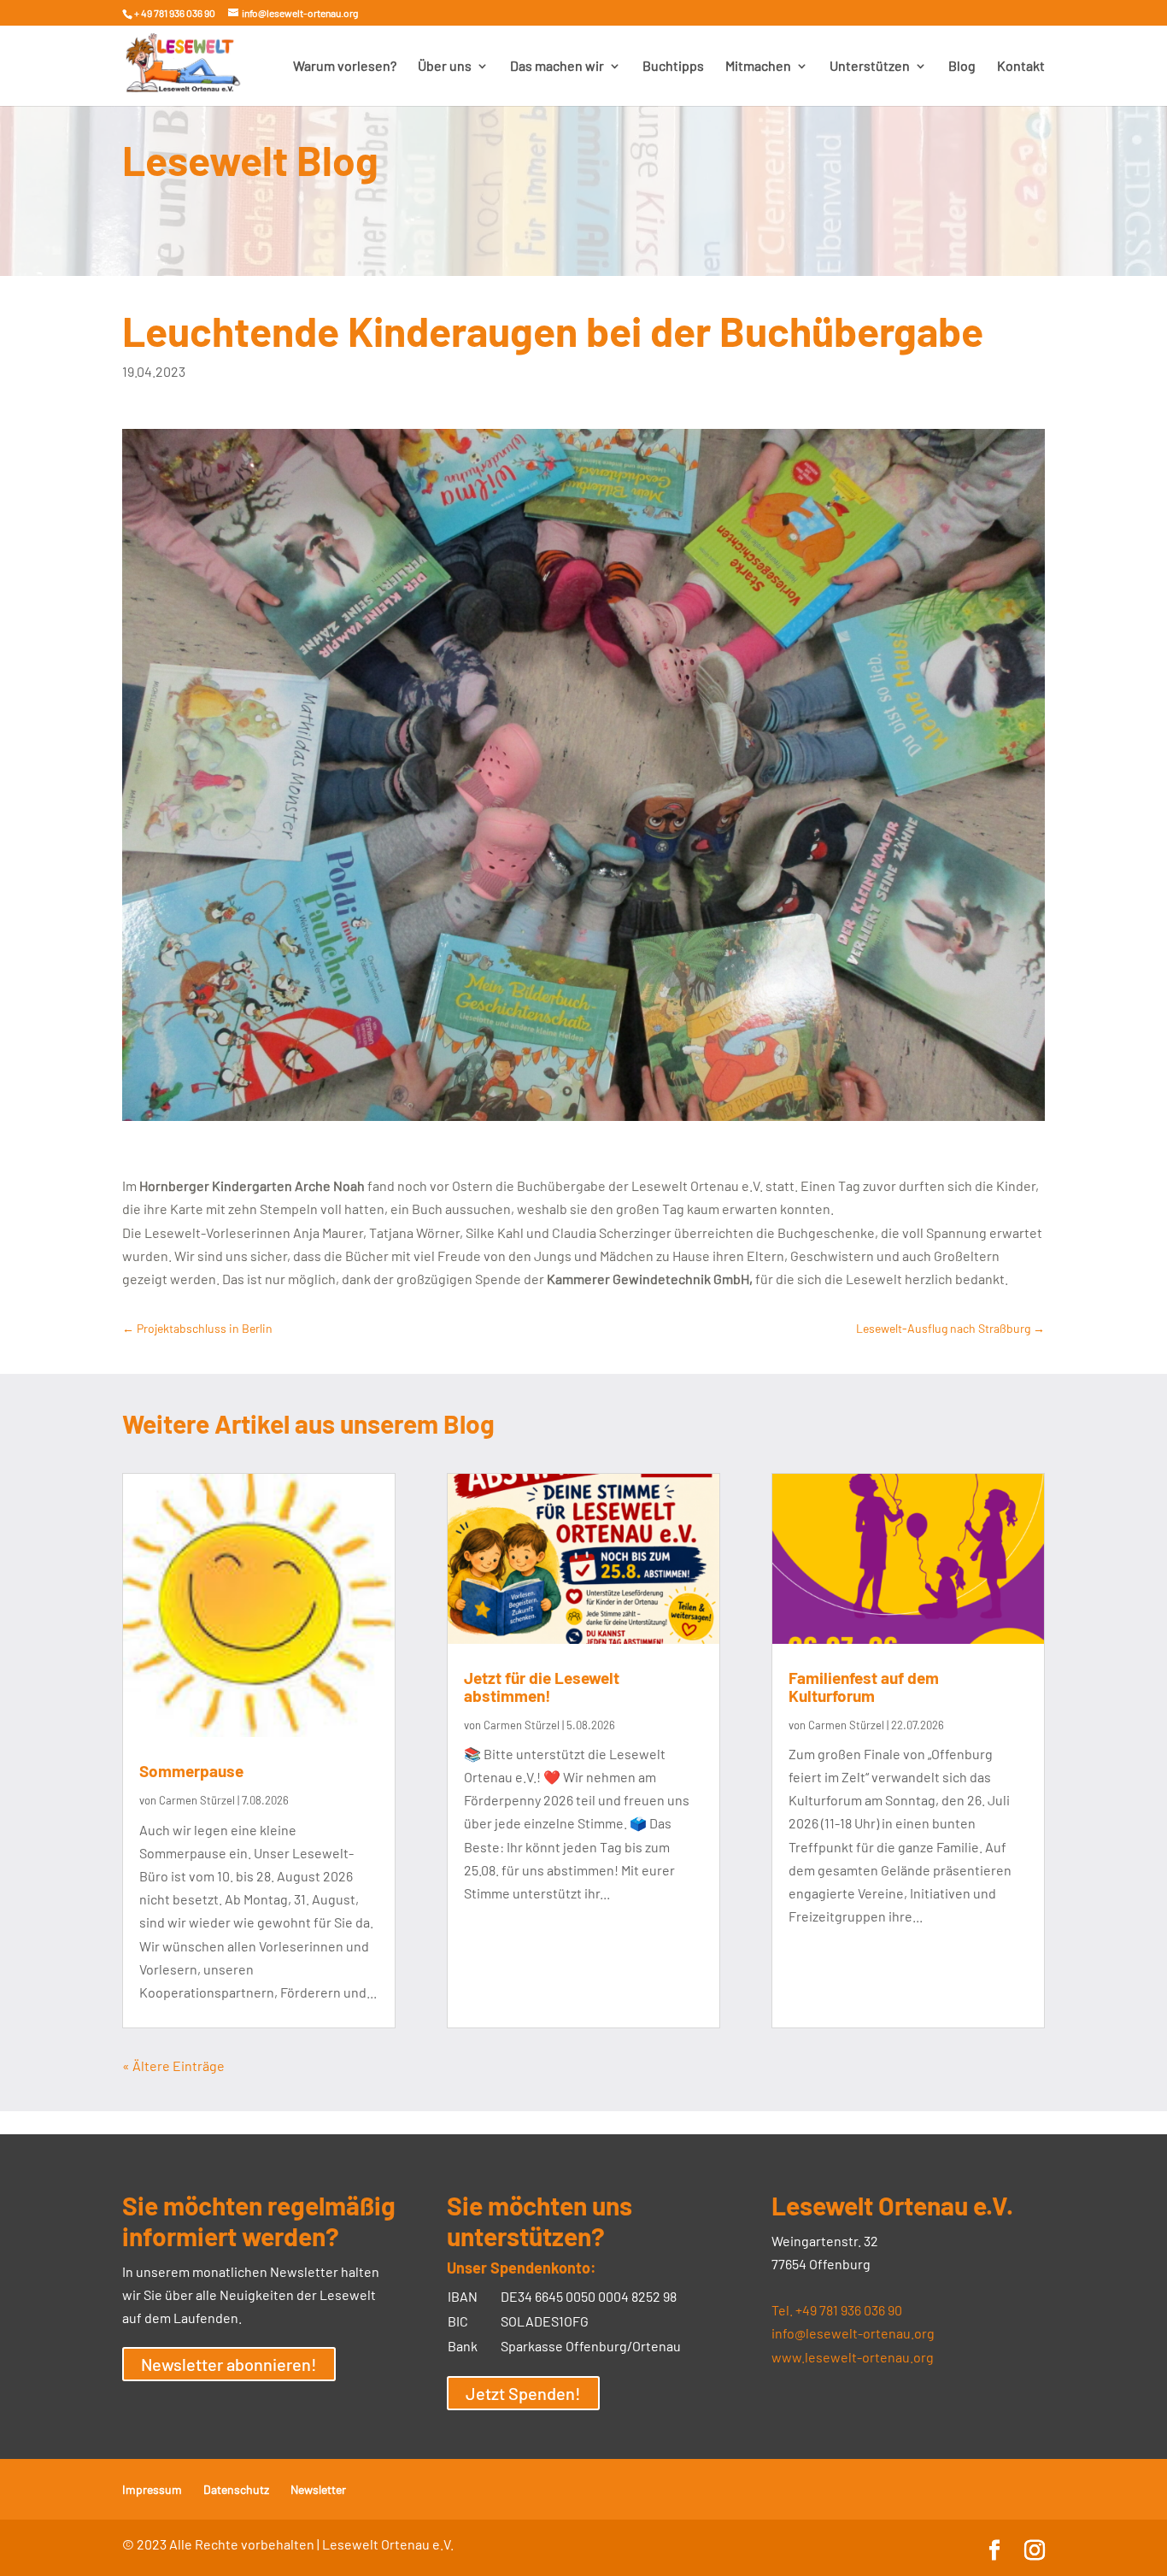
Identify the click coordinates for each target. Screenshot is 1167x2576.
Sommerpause (191, 1771)
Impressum (152, 2489)
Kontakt (1021, 67)
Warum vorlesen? (345, 67)
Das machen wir (557, 67)
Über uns (445, 67)
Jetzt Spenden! (523, 2393)
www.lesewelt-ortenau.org (853, 2357)
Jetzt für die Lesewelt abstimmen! (542, 1687)
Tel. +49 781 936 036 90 (837, 2310)
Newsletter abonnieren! (229, 2364)
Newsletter (318, 2489)
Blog (962, 67)
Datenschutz (236, 2489)
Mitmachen (758, 67)
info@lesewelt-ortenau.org (853, 2333)
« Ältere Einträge (173, 2065)
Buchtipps (673, 67)
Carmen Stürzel (197, 1800)
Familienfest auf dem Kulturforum (864, 1687)
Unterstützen (870, 67)
